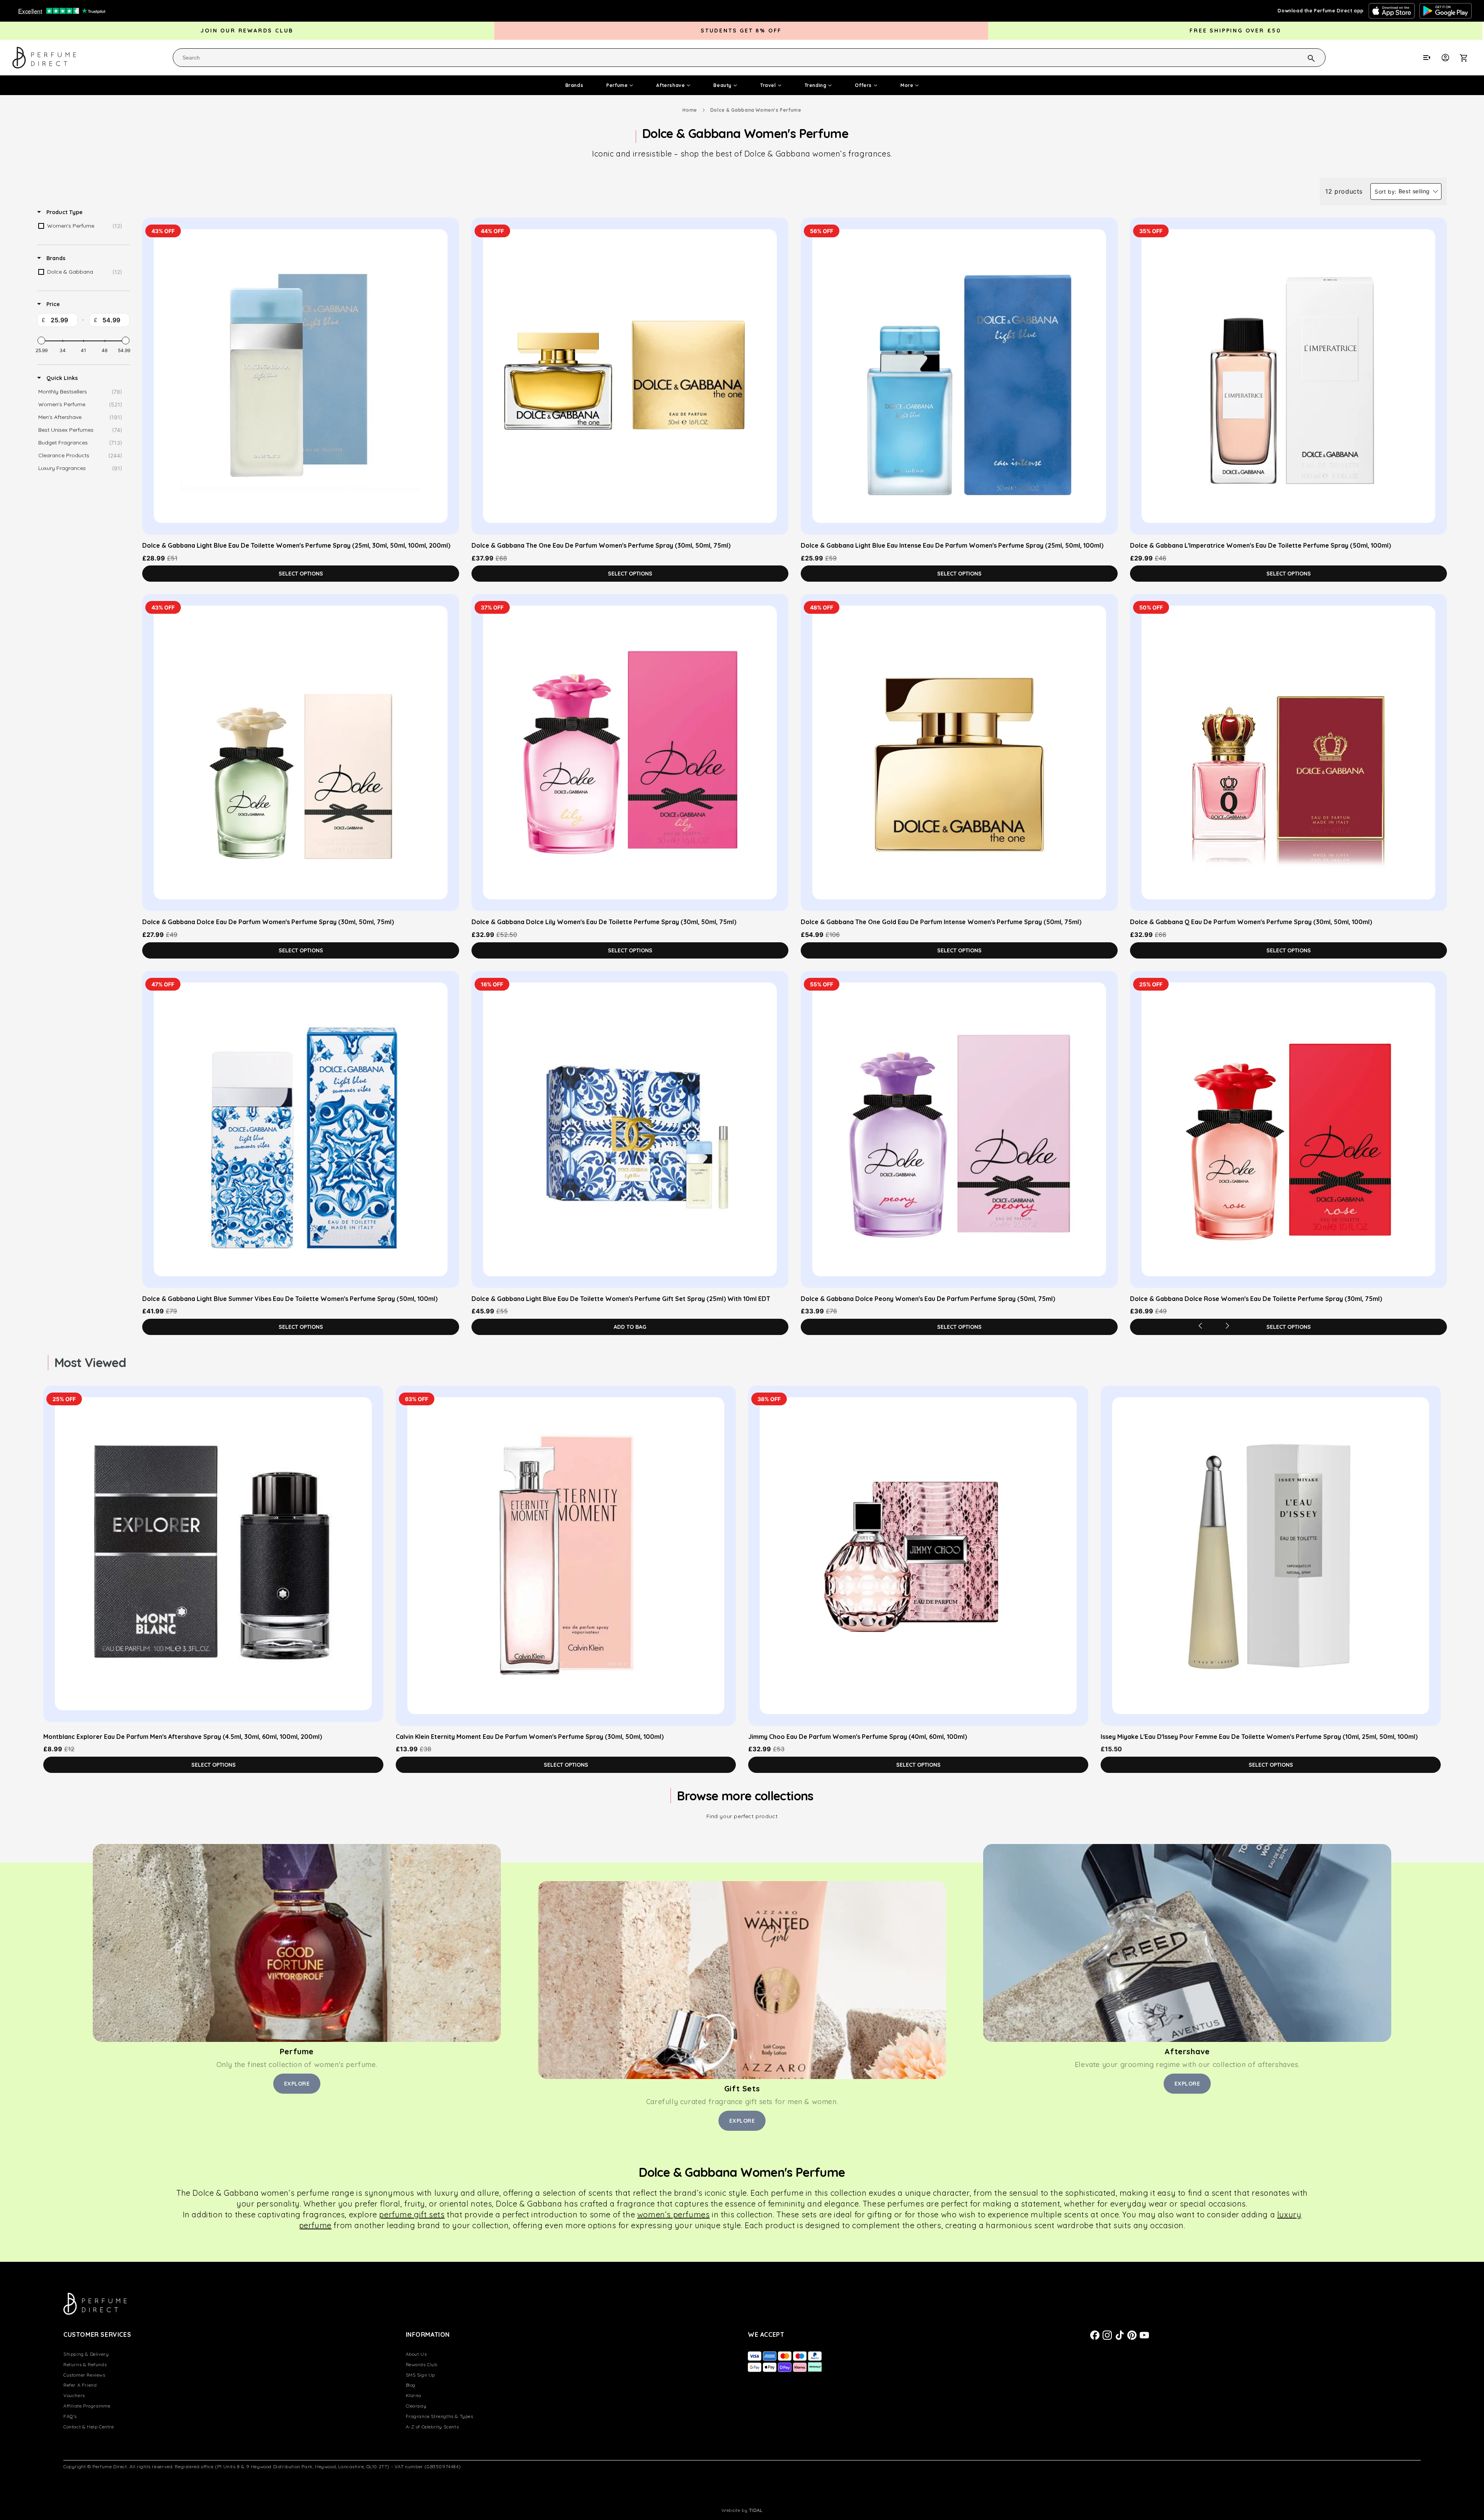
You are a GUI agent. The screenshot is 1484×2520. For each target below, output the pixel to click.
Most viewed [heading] (90, 1362)
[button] (1468, 58)
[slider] (41, 341)
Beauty (722, 85)
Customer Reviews (84, 2375)
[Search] (1301, 57)
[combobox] (749, 58)
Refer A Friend (80, 2385)
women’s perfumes (674, 2214)
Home (690, 110)
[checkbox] (82, 226)
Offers (863, 85)
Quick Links (61, 378)
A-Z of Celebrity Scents (432, 2427)
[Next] (1227, 1326)
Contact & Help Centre (89, 2427)
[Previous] (1200, 1326)
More (907, 85)
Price (52, 304)
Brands (574, 85)
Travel (768, 85)
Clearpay (416, 2406)
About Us (416, 2354)
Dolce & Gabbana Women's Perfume (756, 110)
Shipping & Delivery (86, 2354)
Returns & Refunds (85, 2364)
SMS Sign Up (421, 2375)
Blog (411, 2385)
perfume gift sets (412, 2214)
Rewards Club (422, 2364)
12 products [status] (1344, 191)
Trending (816, 85)
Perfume (617, 85)
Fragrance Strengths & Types (440, 2416)
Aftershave (671, 85)
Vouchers (74, 2395)
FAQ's (70, 2416)
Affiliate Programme (87, 2406)
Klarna (414, 2395)
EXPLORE (297, 2084)
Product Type (64, 212)
